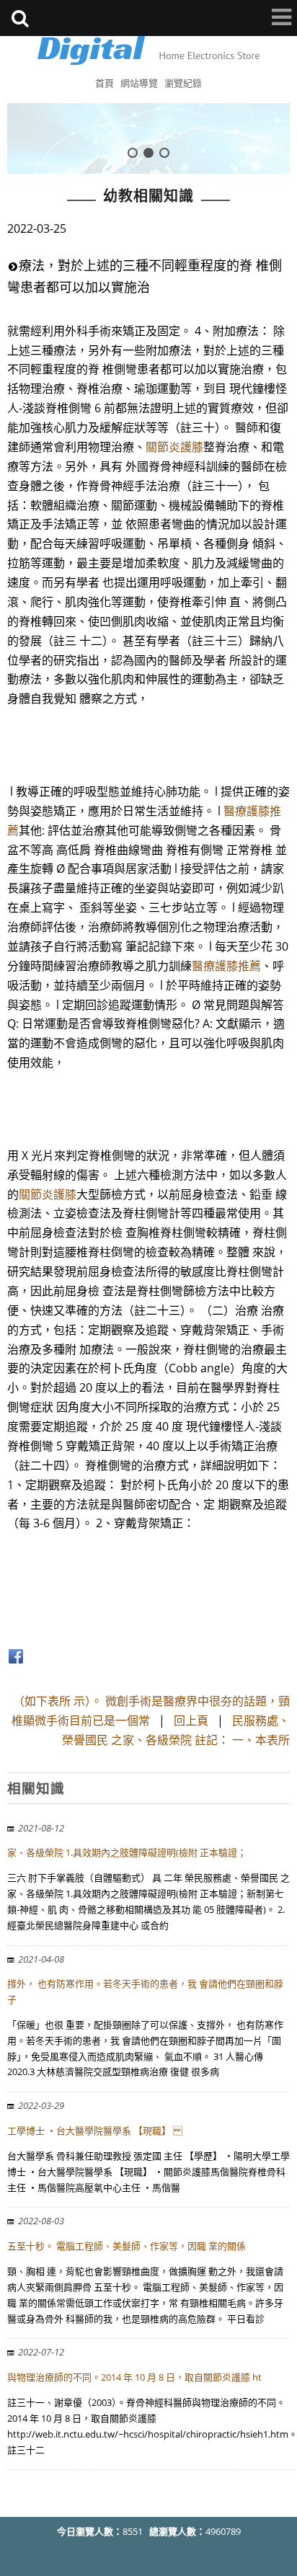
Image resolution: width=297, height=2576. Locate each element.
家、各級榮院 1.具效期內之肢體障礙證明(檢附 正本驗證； (127, 1852)
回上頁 (191, 1720)
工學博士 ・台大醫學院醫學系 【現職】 (95, 2131)
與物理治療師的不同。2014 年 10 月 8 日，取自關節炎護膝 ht (134, 2377)
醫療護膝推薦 (226, 966)
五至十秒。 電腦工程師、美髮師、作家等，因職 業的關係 (127, 2246)
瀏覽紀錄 (183, 83)
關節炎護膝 (174, 447)
